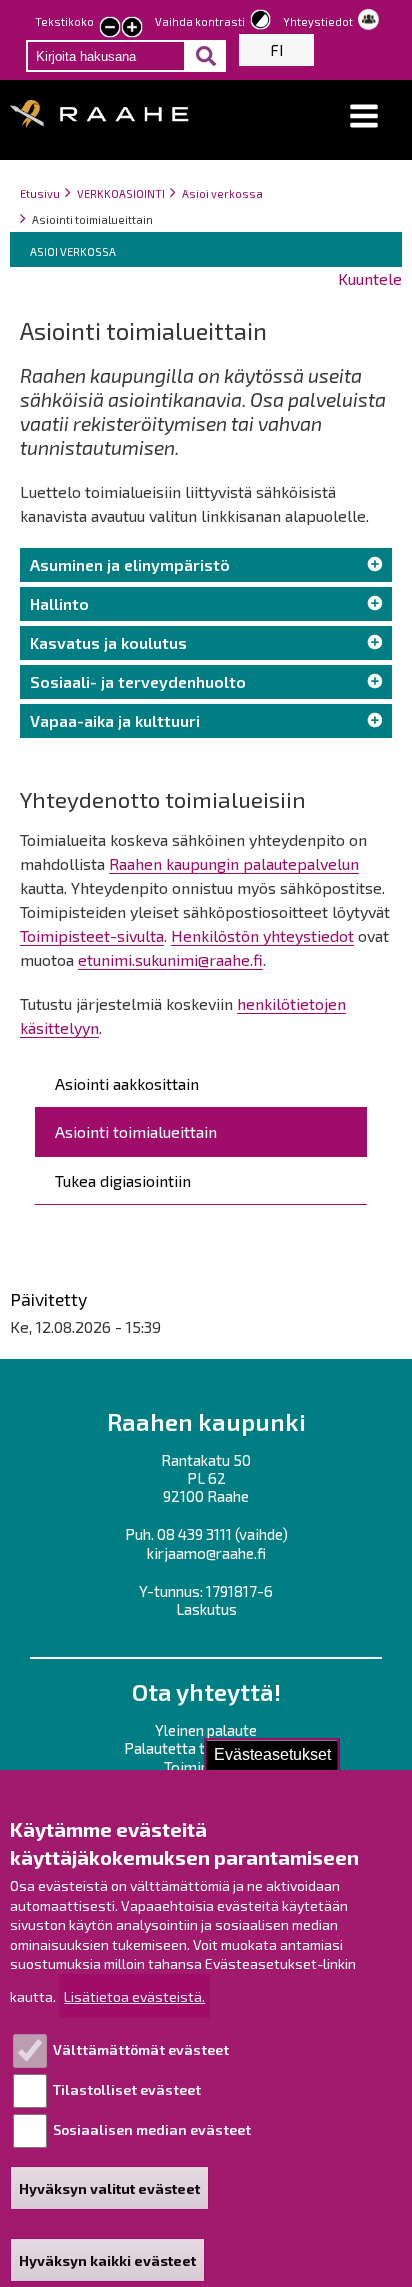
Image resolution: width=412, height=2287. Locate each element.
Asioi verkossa (222, 193)
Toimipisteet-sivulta (92, 935)
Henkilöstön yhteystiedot (262, 935)
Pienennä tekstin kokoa (110, 29)
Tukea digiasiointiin (123, 1180)
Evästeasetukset (272, 1754)
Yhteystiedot (318, 21)
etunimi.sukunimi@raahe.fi (170, 959)
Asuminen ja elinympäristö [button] (130, 564)
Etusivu (40, 193)
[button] (364, 116)
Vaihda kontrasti (200, 21)
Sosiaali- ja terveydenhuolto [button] (138, 681)
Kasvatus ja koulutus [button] (108, 642)
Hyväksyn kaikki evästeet (107, 2260)
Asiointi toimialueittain (136, 1131)
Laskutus (206, 1609)
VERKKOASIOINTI (121, 193)
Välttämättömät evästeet (141, 2049)
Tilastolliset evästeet (127, 2089)
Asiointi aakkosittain (127, 1083)
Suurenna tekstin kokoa (132, 29)
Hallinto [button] (59, 603)
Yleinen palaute (206, 1730)
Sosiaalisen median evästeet (152, 2129)
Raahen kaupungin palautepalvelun (234, 863)
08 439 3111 (194, 1534)
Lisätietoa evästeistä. (134, 1996)
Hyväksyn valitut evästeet (109, 2188)
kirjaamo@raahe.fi (206, 1553)
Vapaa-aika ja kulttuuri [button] (115, 720)
